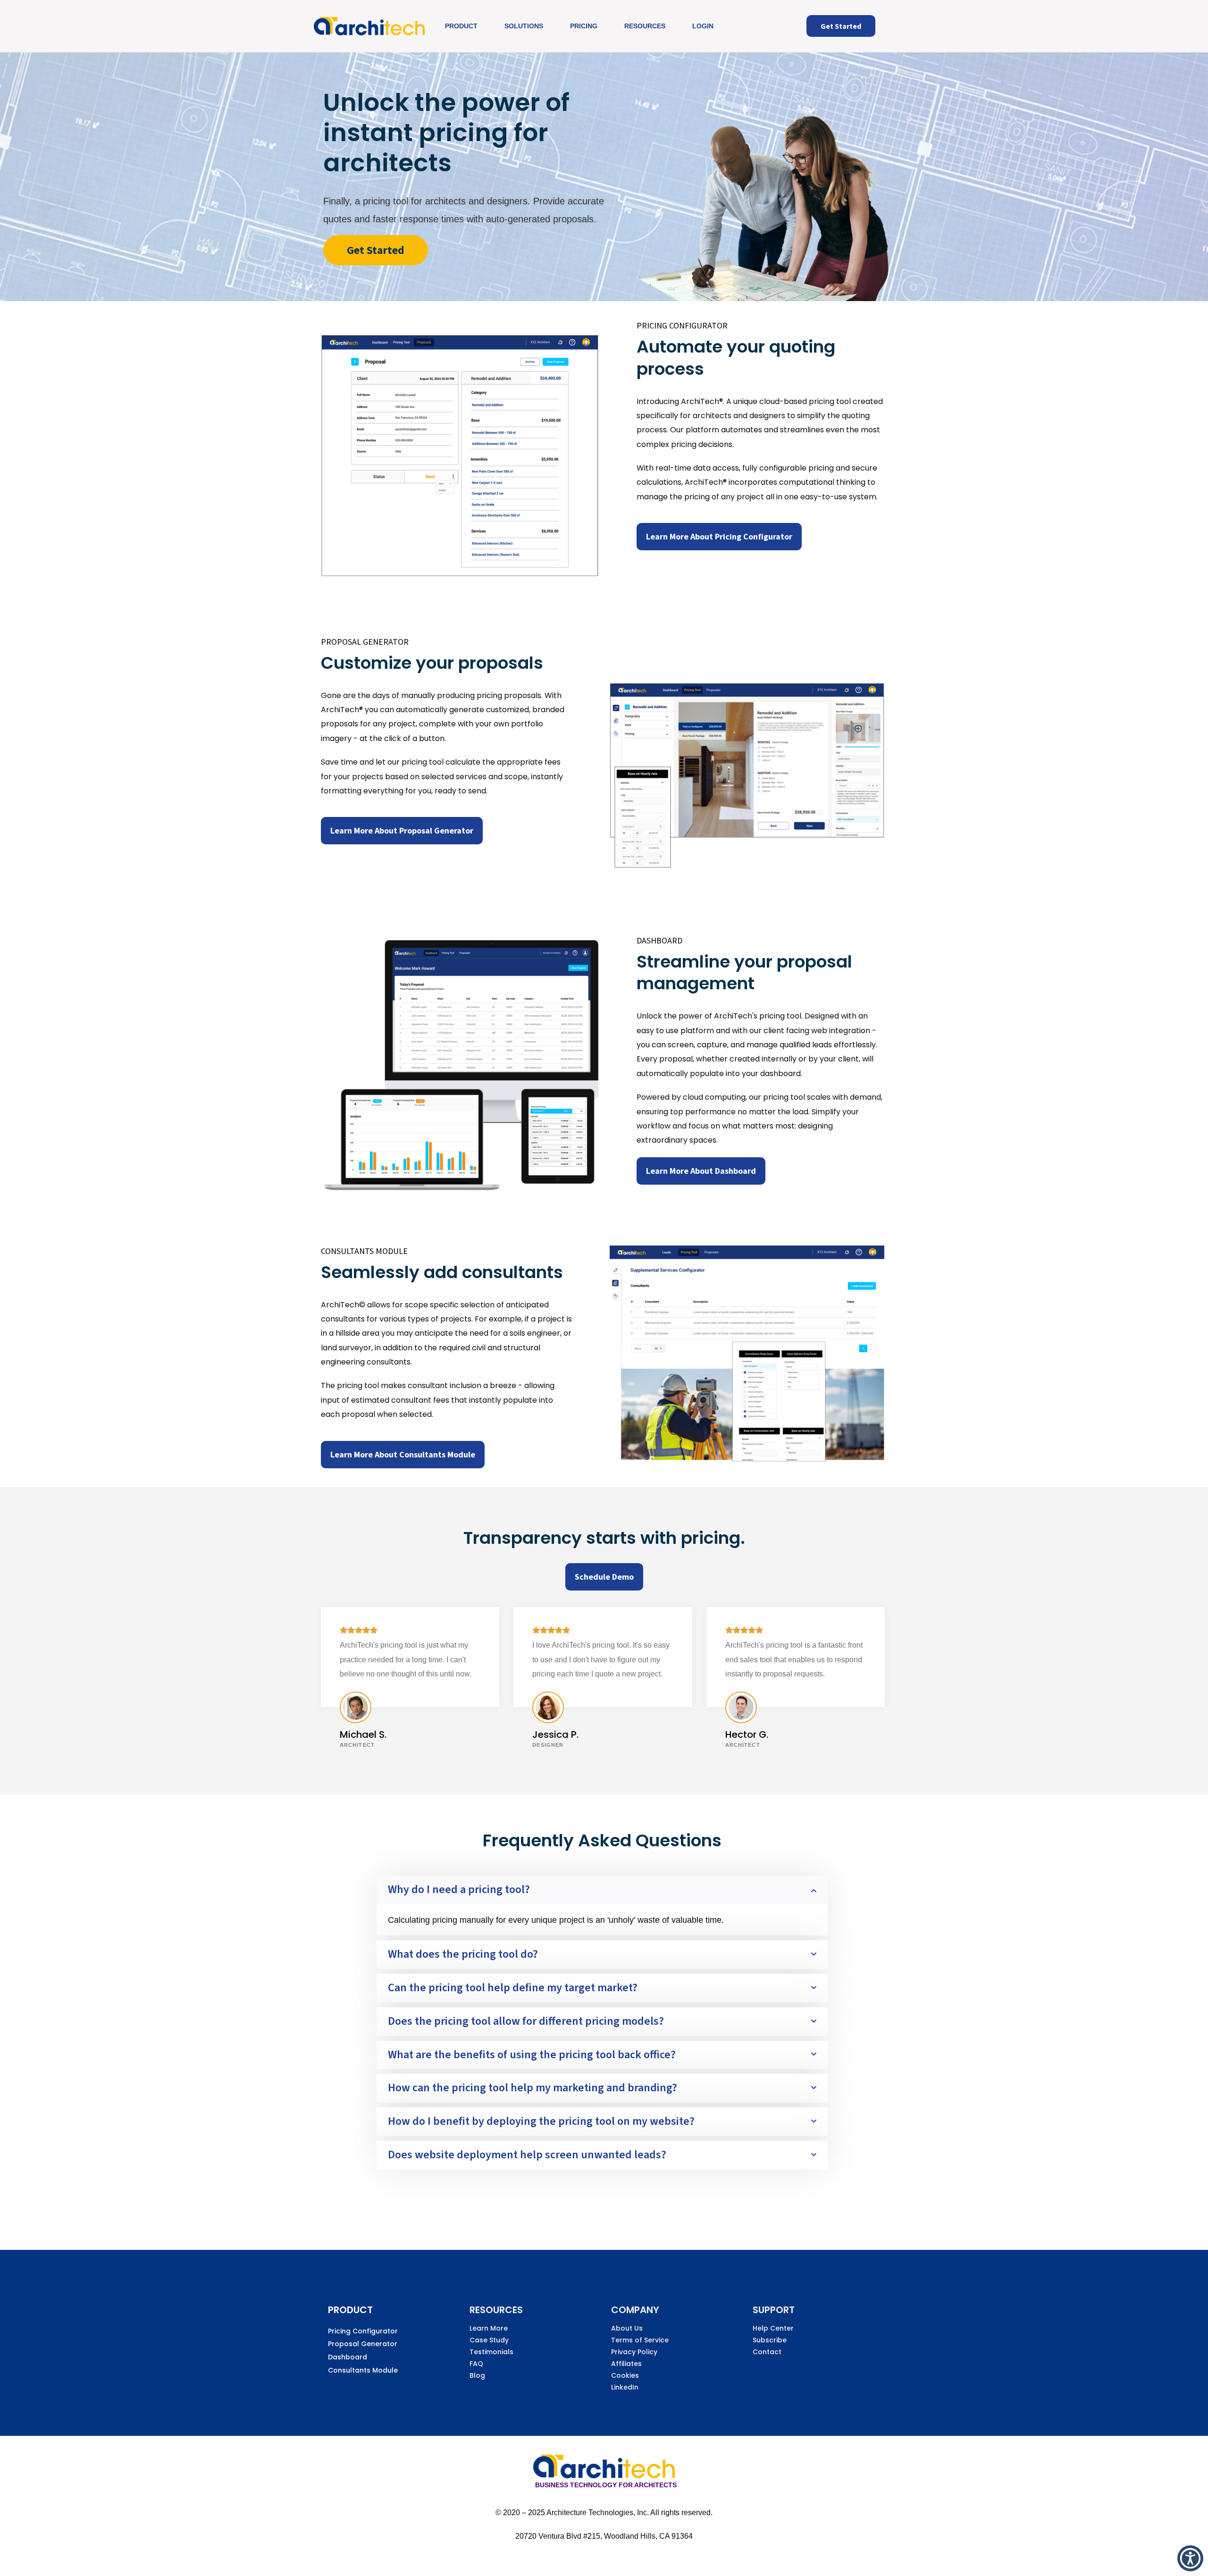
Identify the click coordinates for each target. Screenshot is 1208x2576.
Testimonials (491, 2352)
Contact (767, 2352)
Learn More (489, 2328)
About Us (627, 2328)
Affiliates (626, 2364)
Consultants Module (363, 2370)
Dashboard (348, 2357)
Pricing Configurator (363, 2331)
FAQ (476, 2364)
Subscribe (770, 2340)
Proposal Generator (363, 2344)
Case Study (489, 2340)
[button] (1190, 2558)
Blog (477, 2375)
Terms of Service (640, 2340)
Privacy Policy (634, 2352)
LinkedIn (625, 2387)
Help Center (773, 2328)
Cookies (625, 2375)
